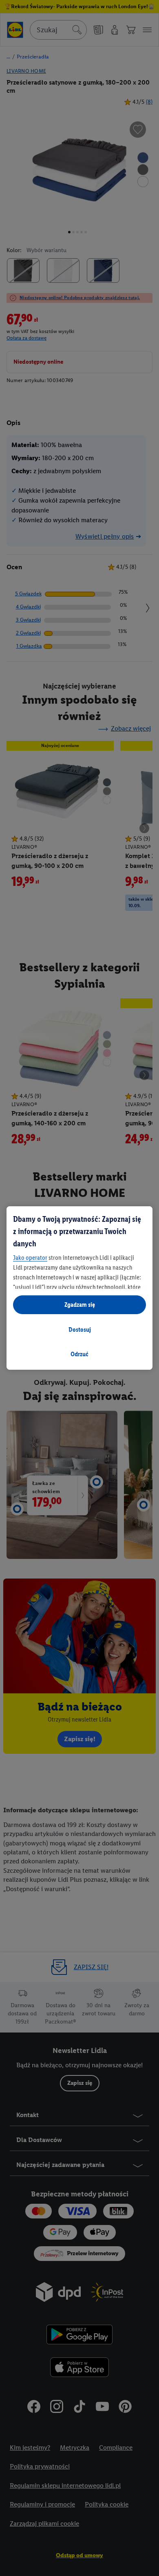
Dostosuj (80, 1329)
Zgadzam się (80, 1305)
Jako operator (30, 1258)
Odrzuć (79, 1354)
